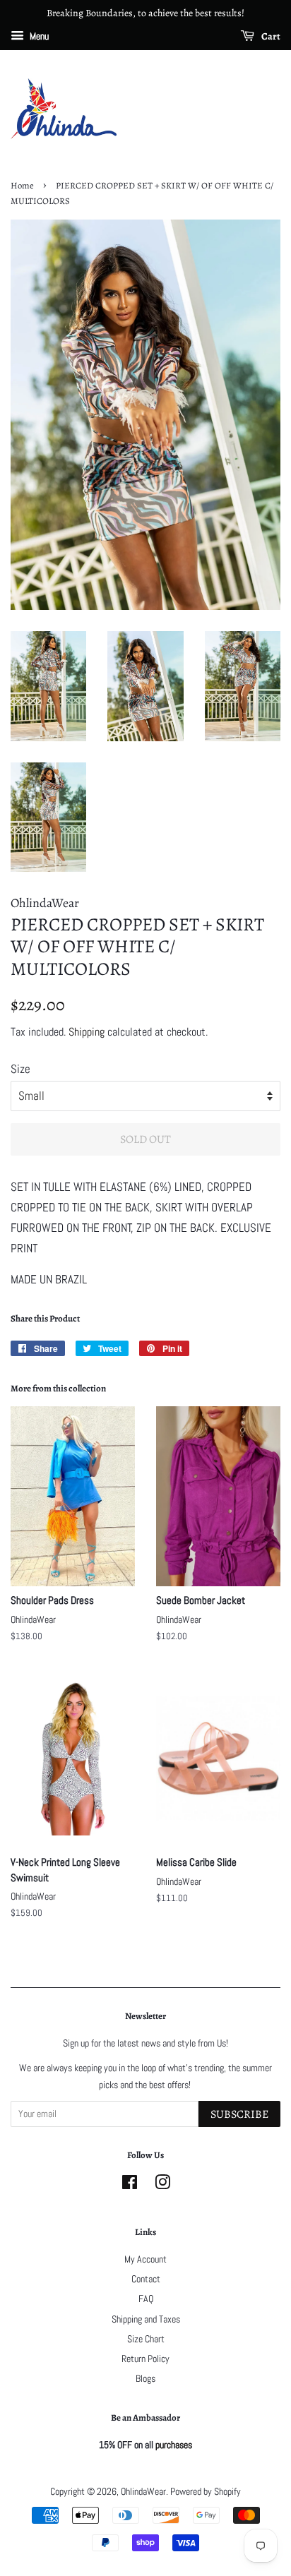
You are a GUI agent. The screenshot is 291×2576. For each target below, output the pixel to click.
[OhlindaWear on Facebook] (130, 2185)
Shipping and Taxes (146, 2319)
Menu (38, 36)
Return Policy (145, 2359)
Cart (270, 36)
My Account (145, 2259)
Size (20, 1069)
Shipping (87, 1032)
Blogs (145, 2378)
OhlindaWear (143, 2491)
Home (22, 185)
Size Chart (146, 2339)
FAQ (146, 2299)
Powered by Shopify (206, 2491)
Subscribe (239, 2114)
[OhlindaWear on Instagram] (162, 2185)
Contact (146, 2279)
